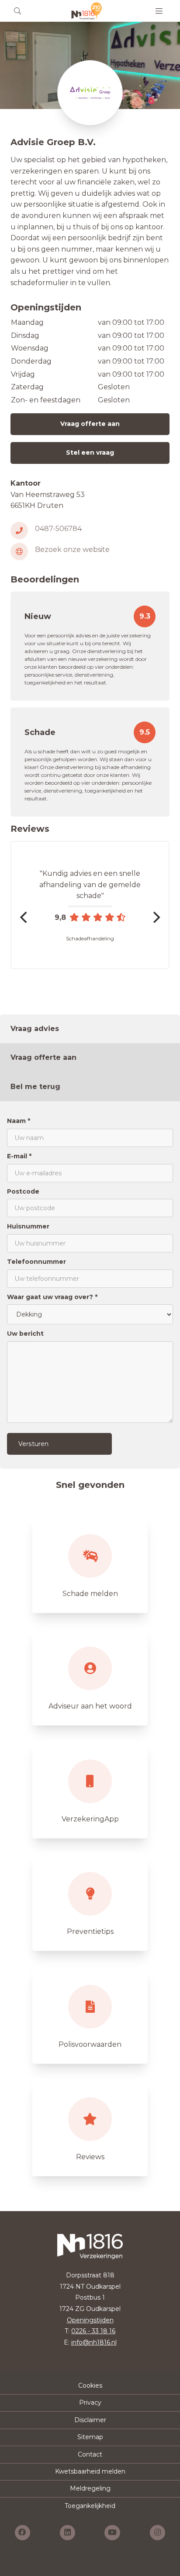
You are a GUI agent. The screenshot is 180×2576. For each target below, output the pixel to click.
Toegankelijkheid (90, 2506)
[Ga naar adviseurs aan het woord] (90, 1677)
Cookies (90, 2385)
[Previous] (24, 917)
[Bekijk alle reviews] (90, 2128)
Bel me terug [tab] (35, 1087)
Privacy (90, 2402)
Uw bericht (25, 1334)
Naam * (19, 1121)
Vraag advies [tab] (35, 1029)
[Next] (156, 917)
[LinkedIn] (67, 2533)
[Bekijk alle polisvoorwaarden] (90, 2015)
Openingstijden (90, 2320)
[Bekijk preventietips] (90, 1902)
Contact (90, 2454)
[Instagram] (157, 2533)
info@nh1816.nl (94, 2342)
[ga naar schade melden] (90, 1565)
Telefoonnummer (36, 1262)
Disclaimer (90, 2420)
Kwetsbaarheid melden (90, 2471)
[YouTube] (112, 2533)
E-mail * (19, 1156)
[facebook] (22, 2533)
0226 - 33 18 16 (93, 2331)
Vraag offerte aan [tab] (43, 1057)
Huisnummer (28, 1226)
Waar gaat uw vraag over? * (52, 1297)
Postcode (23, 1191)
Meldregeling (90, 2488)
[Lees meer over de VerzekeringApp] (90, 1790)
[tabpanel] (90, 1285)
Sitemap (90, 2437)
